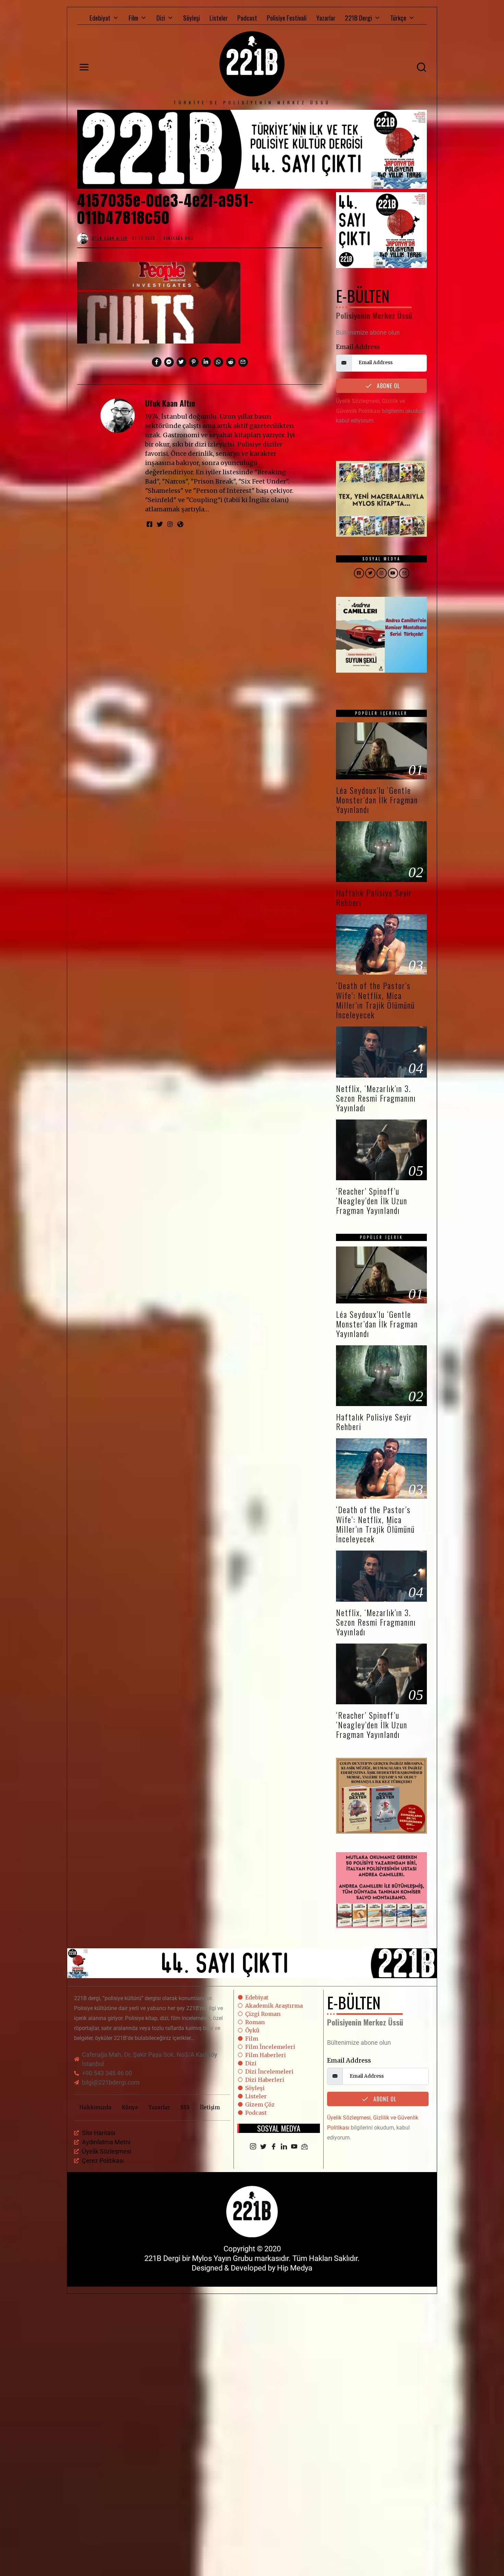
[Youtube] (294, 2147)
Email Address (358, 347)
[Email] (304, 2147)
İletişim (210, 2107)
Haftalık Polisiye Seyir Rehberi (374, 898)
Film (133, 18)
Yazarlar (326, 18)
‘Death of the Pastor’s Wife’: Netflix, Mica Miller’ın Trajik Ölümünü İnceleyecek (375, 1000)
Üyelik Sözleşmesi (358, 401)
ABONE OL (387, 386)
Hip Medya (295, 2268)
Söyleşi (191, 18)
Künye (130, 2107)
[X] (263, 2147)
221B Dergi (358, 18)
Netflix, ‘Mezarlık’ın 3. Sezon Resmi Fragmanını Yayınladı (376, 1098)
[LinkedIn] (284, 2147)
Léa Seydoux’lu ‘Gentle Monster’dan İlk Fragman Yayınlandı (377, 800)
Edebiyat (100, 18)
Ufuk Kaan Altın (170, 403)
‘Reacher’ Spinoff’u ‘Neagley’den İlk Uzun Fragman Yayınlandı (372, 1201)
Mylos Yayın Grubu (222, 2258)
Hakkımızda (95, 2107)
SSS (185, 2107)
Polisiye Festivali (287, 18)
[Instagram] (253, 2147)
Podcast (247, 18)
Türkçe (398, 18)
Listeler (219, 18)
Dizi (161, 18)
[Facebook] (274, 2147)
